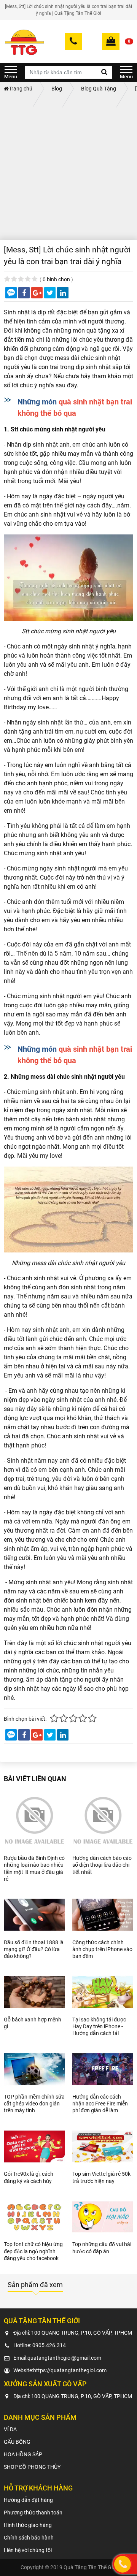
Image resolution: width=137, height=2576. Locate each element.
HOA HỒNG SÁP (23, 2454)
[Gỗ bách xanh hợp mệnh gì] (34, 1992)
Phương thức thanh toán (33, 2513)
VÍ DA (10, 2429)
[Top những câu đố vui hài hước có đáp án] (103, 2217)
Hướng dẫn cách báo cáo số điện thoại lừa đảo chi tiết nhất (102, 1865)
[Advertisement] (68, 168)
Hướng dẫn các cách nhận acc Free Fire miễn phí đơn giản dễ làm (100, 2104)
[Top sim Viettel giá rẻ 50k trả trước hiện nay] (103, 2147)
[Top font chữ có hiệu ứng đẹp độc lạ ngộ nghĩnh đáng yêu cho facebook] (34, 2217)
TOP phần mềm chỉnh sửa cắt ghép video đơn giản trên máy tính (34, 2104)
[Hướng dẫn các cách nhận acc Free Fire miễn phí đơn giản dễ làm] (103, 2069)
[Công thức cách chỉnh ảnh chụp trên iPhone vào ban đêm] (103, 1915)
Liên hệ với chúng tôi (28, 2550)
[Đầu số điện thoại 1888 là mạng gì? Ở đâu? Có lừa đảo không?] (34, 1915)
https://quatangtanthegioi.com (70, 2370)
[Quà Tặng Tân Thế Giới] (24, 41)
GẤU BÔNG (17, 2442)
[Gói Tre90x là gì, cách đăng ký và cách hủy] (34, 2147)
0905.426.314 (49, 2345)
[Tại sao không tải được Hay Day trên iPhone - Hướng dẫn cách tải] (103, 1992)
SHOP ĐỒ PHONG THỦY (32, 2467)
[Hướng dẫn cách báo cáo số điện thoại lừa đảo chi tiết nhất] (103, 1820)
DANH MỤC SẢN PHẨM (11, 72)
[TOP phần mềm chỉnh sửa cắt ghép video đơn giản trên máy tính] (34, 2069)
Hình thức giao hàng (28, 2525)
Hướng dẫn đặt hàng (28, 2500)
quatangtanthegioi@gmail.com (64, 2358)
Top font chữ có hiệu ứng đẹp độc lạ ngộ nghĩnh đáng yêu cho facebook (33, 2251)
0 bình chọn (56, 279)
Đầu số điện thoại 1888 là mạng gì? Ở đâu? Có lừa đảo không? (34, 1949)
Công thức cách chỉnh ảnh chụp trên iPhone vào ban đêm (102, 1949)
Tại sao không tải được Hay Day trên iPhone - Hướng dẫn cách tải (99, 2026)
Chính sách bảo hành (29, 2538)
